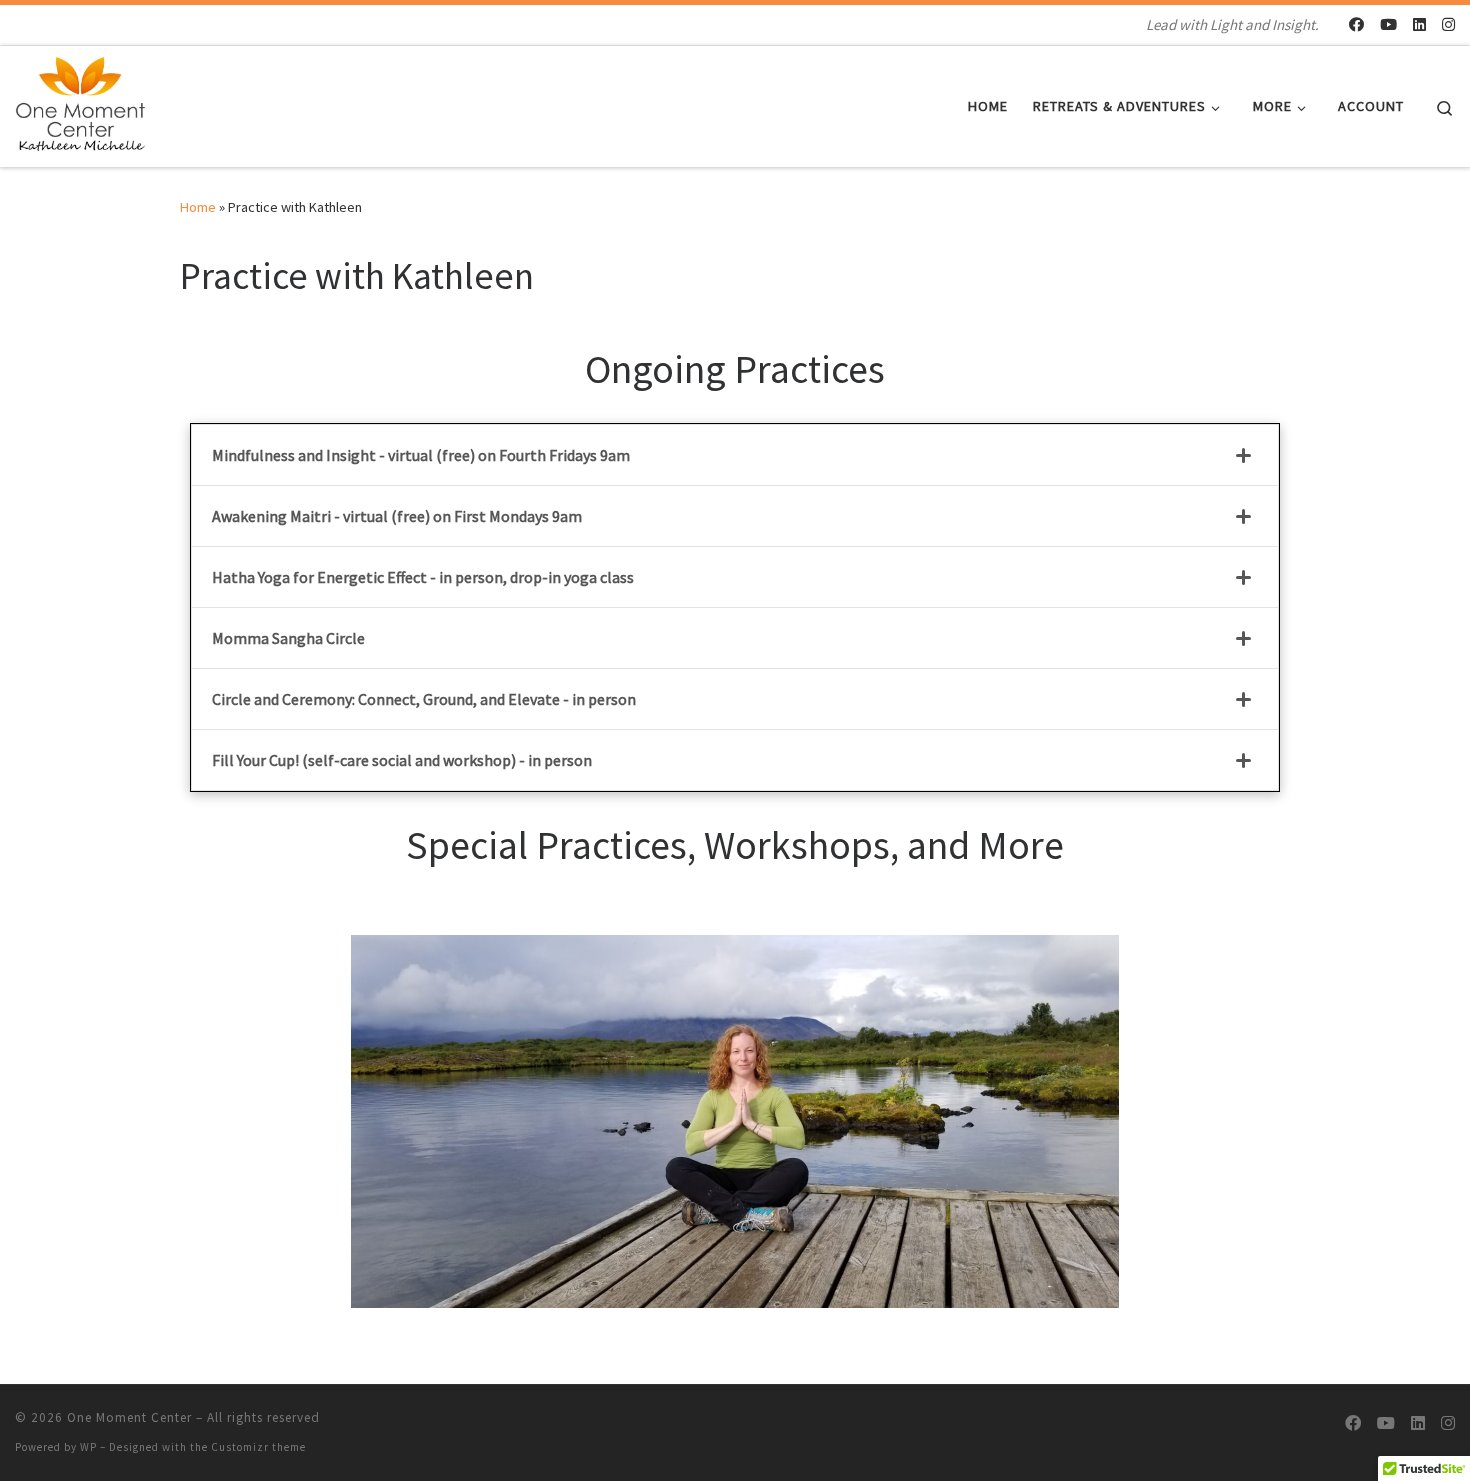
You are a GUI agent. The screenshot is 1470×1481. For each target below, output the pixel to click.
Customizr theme (258, 1447)
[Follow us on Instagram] (1448, 24)
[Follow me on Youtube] (1388, 24)
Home (198, 207)
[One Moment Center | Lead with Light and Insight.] (82, 102)
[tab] (735, 455)
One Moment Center (129, 1417)
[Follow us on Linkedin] (1419, 24)
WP (88, 1447)
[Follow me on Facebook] (1356, 24)
